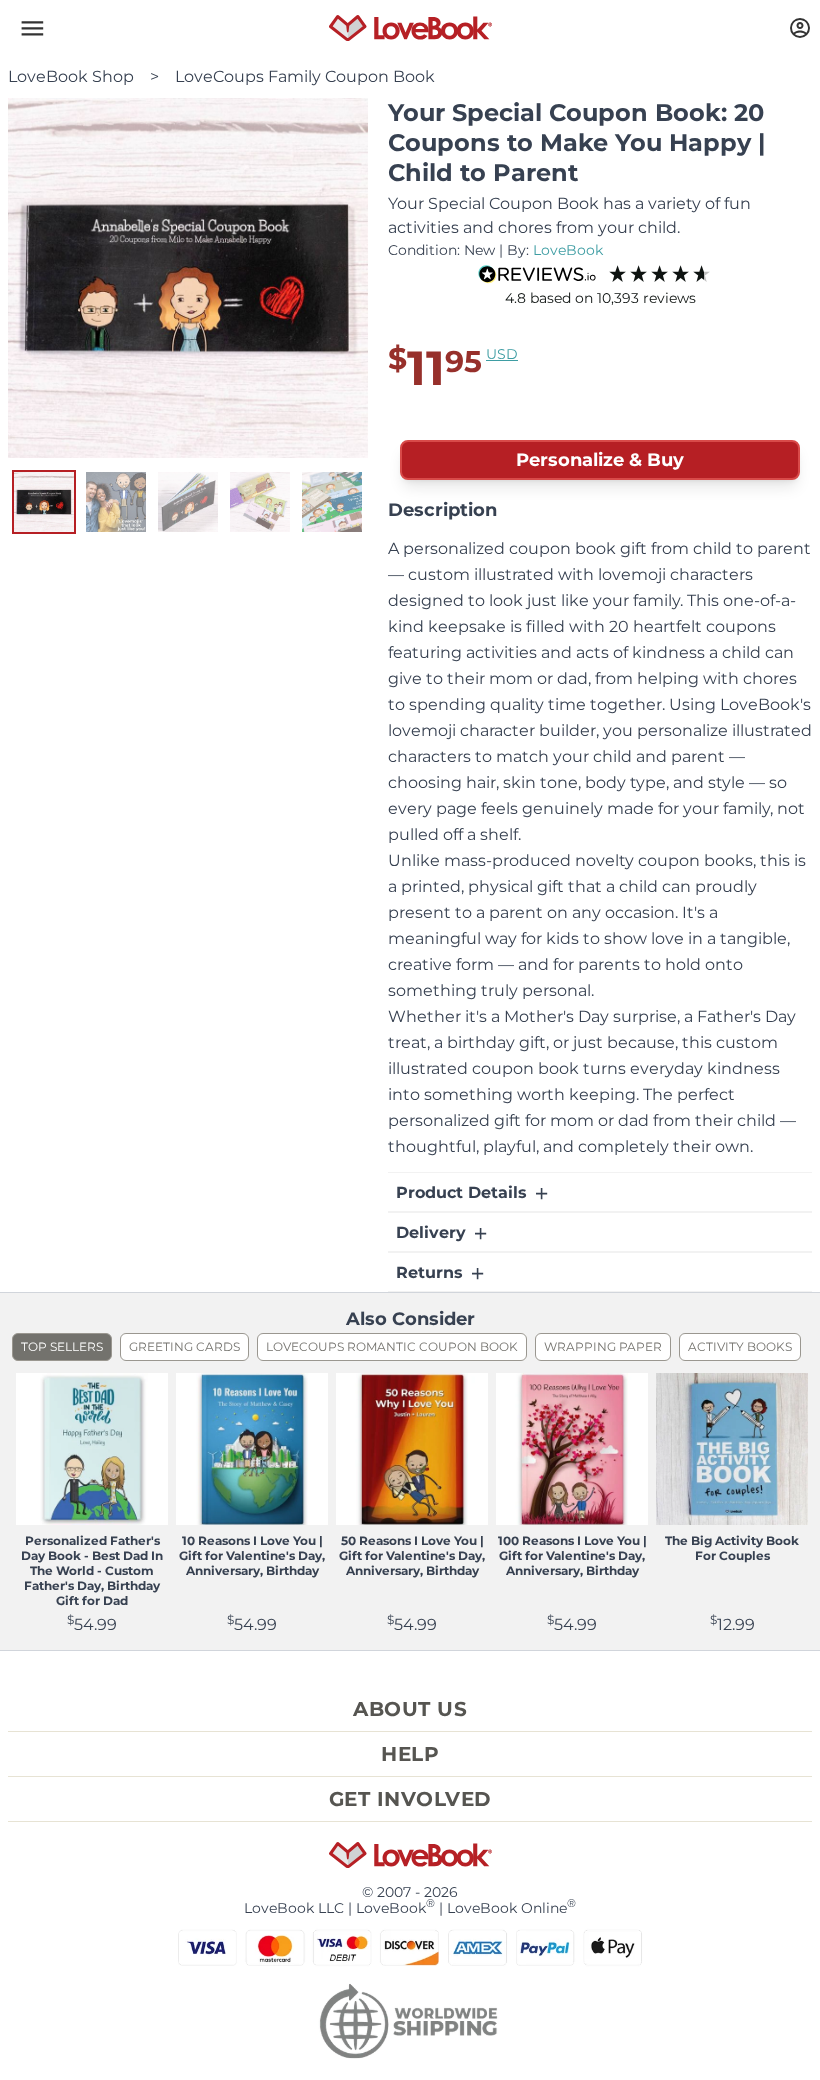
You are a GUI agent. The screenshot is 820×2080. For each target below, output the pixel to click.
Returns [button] (432, 1272)
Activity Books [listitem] (740, 1346)
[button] (32, 28)
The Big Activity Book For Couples (732, 1548)
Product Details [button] (464, 1192)
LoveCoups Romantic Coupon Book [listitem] (392, 1346)
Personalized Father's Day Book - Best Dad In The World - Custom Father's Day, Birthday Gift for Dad (92, 1570)
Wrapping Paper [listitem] (603, 1346)
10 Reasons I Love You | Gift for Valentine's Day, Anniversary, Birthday (252, 1555)
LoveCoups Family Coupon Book (305, 76)
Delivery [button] (433, 1232)
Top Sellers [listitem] (62, 1346)
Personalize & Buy (600, 460)
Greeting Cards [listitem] (184, 1346)
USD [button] (502, 354)
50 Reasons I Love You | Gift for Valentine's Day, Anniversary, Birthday (412, 1555)
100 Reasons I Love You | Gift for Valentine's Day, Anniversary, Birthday (572, 1555)
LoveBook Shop (71, 76)
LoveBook (568, 250)
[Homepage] (410, 28)
